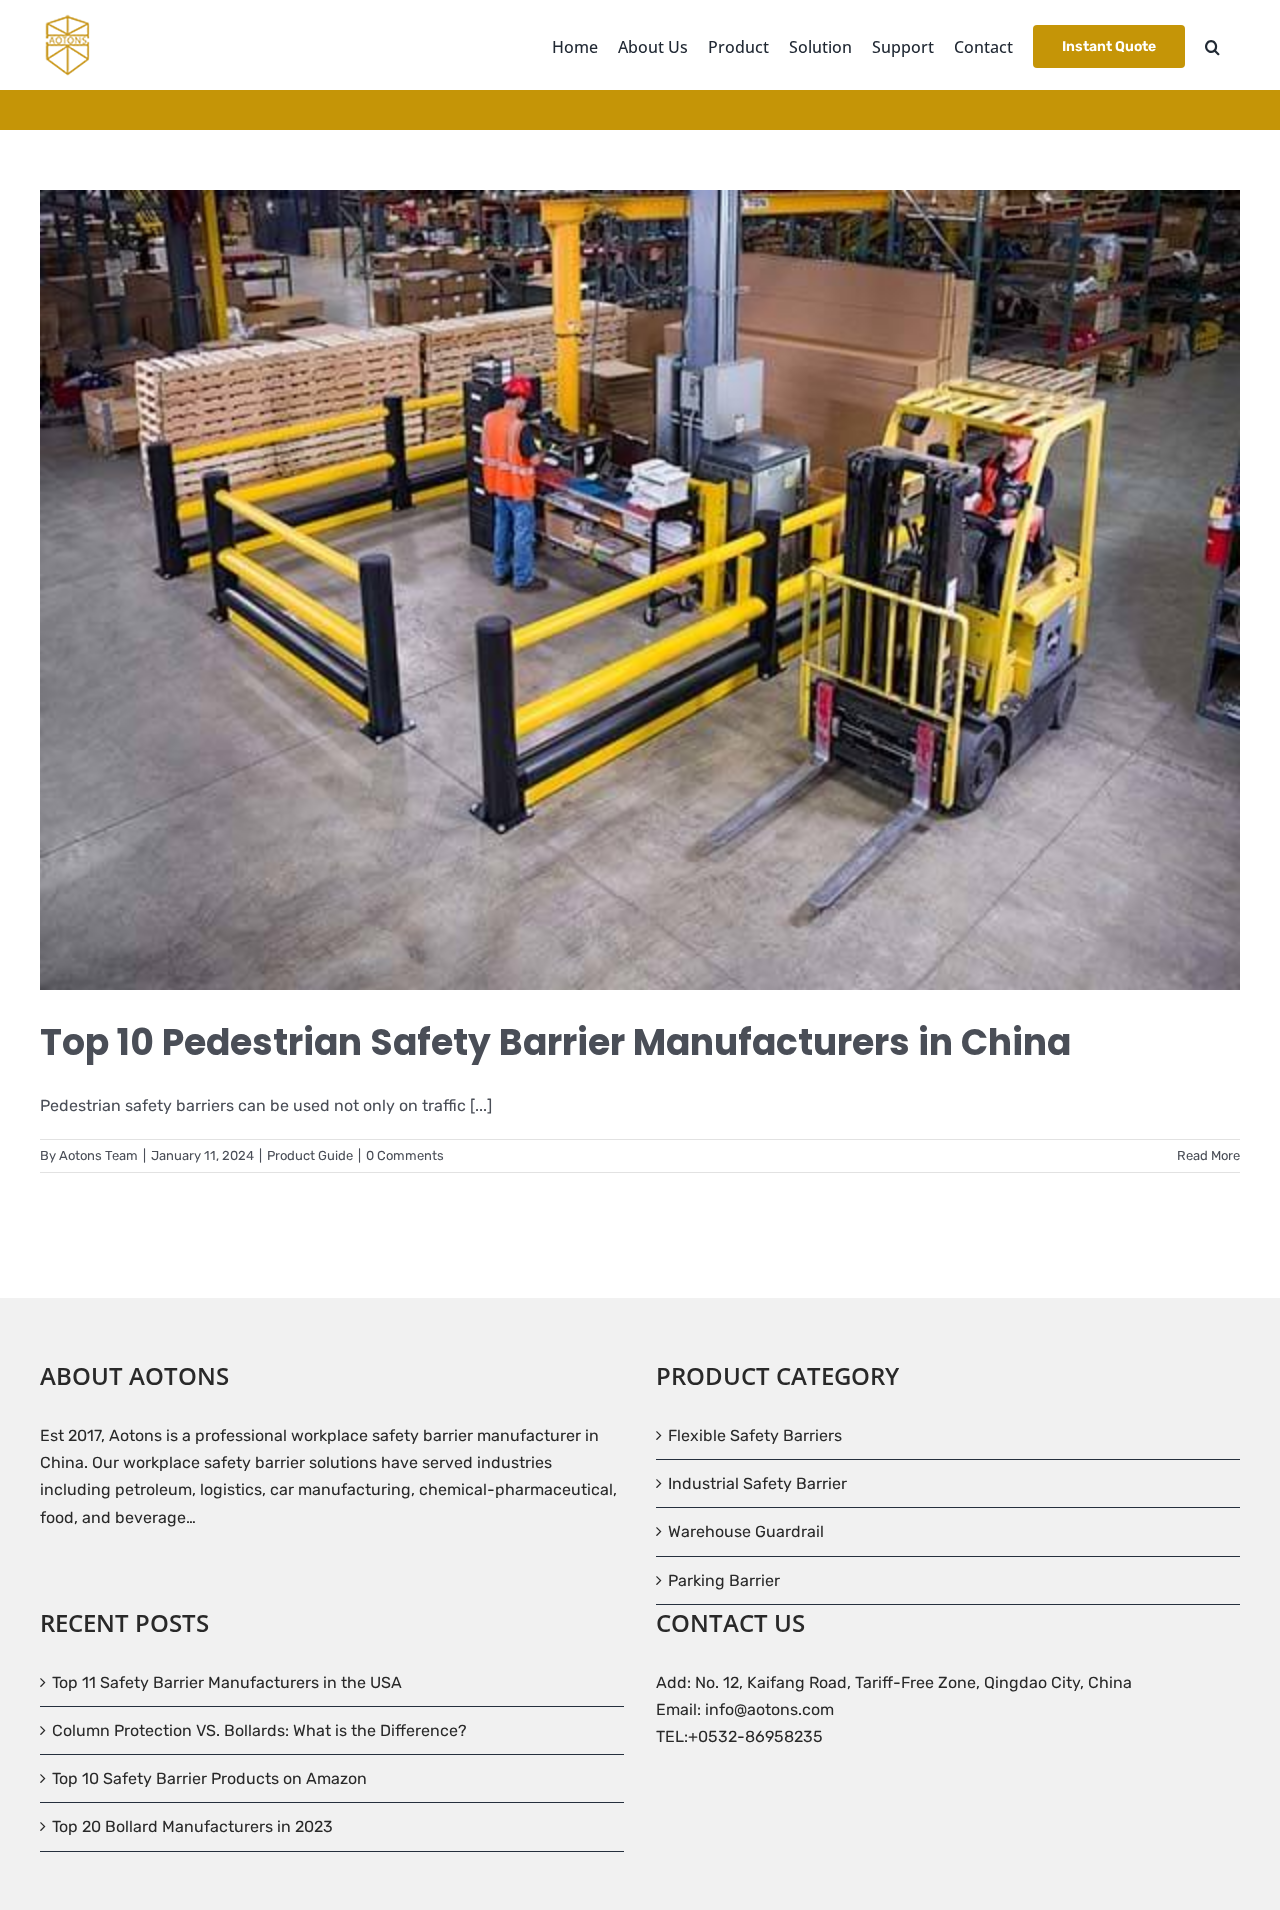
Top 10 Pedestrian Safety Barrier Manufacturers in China (555, 1042)
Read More (1208, 1155)
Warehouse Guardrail (746, 1531)
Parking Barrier (724, 1580)
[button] (1212, 45)
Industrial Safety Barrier (757, 1483)
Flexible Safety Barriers (755, 1435)
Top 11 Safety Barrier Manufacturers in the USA (227, 1682)
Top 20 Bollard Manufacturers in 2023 (192, 1826)
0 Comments (405, 1155)
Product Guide (310, 1155)
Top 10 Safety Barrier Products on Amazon (209, 1778)
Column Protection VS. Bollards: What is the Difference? (259, 1730)
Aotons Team (98, 1155)
